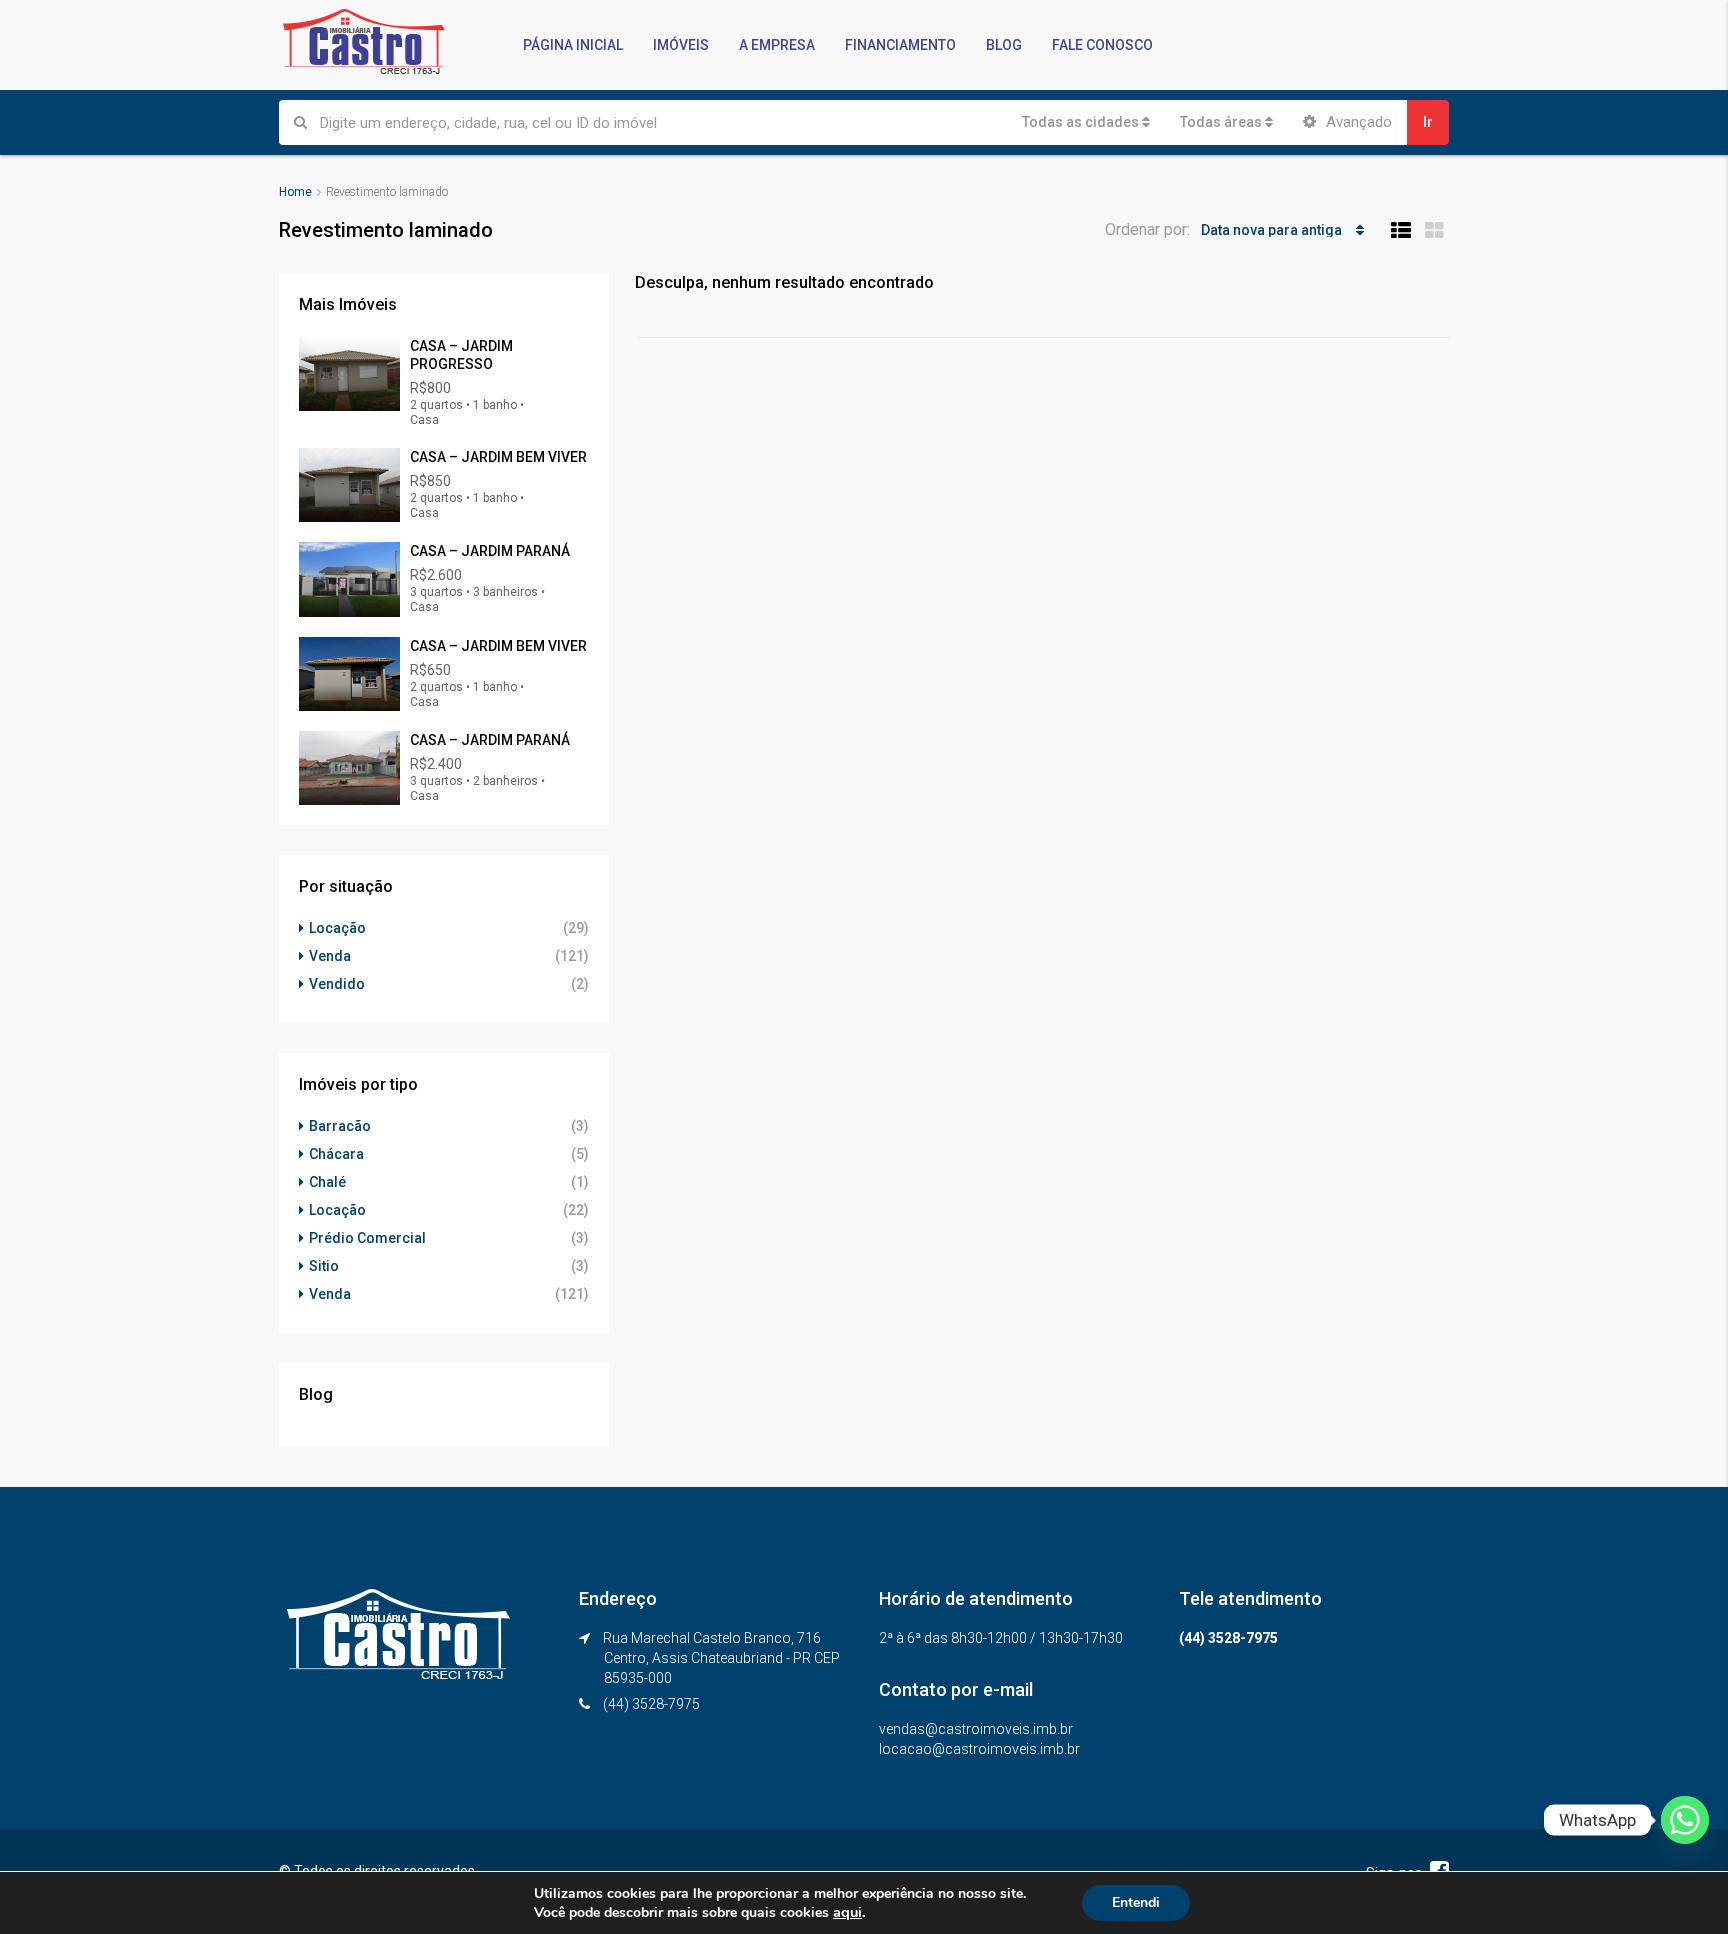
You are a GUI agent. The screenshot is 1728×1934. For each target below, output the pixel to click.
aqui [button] (847, 1912)
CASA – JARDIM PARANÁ (490, 551)
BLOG (1004, 45)
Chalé (327, 1182)
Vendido (337, 984)
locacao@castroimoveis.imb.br (979, 1749)
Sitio (324, 1266)
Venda (330, 956)
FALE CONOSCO (1102, 45)
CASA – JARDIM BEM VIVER (498, 457)
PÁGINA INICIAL (573, 45)
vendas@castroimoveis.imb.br (976, 1729)
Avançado (1357, 122)
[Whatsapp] (1685, 1820)
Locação (337, 928)
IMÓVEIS (681, 45)
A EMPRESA (777, 45)
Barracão (340, 1126)
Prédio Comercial (367, 1238)
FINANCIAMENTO (900, 45)
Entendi (1136, 1902)
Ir (1428, 122)
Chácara (336, 1154)
